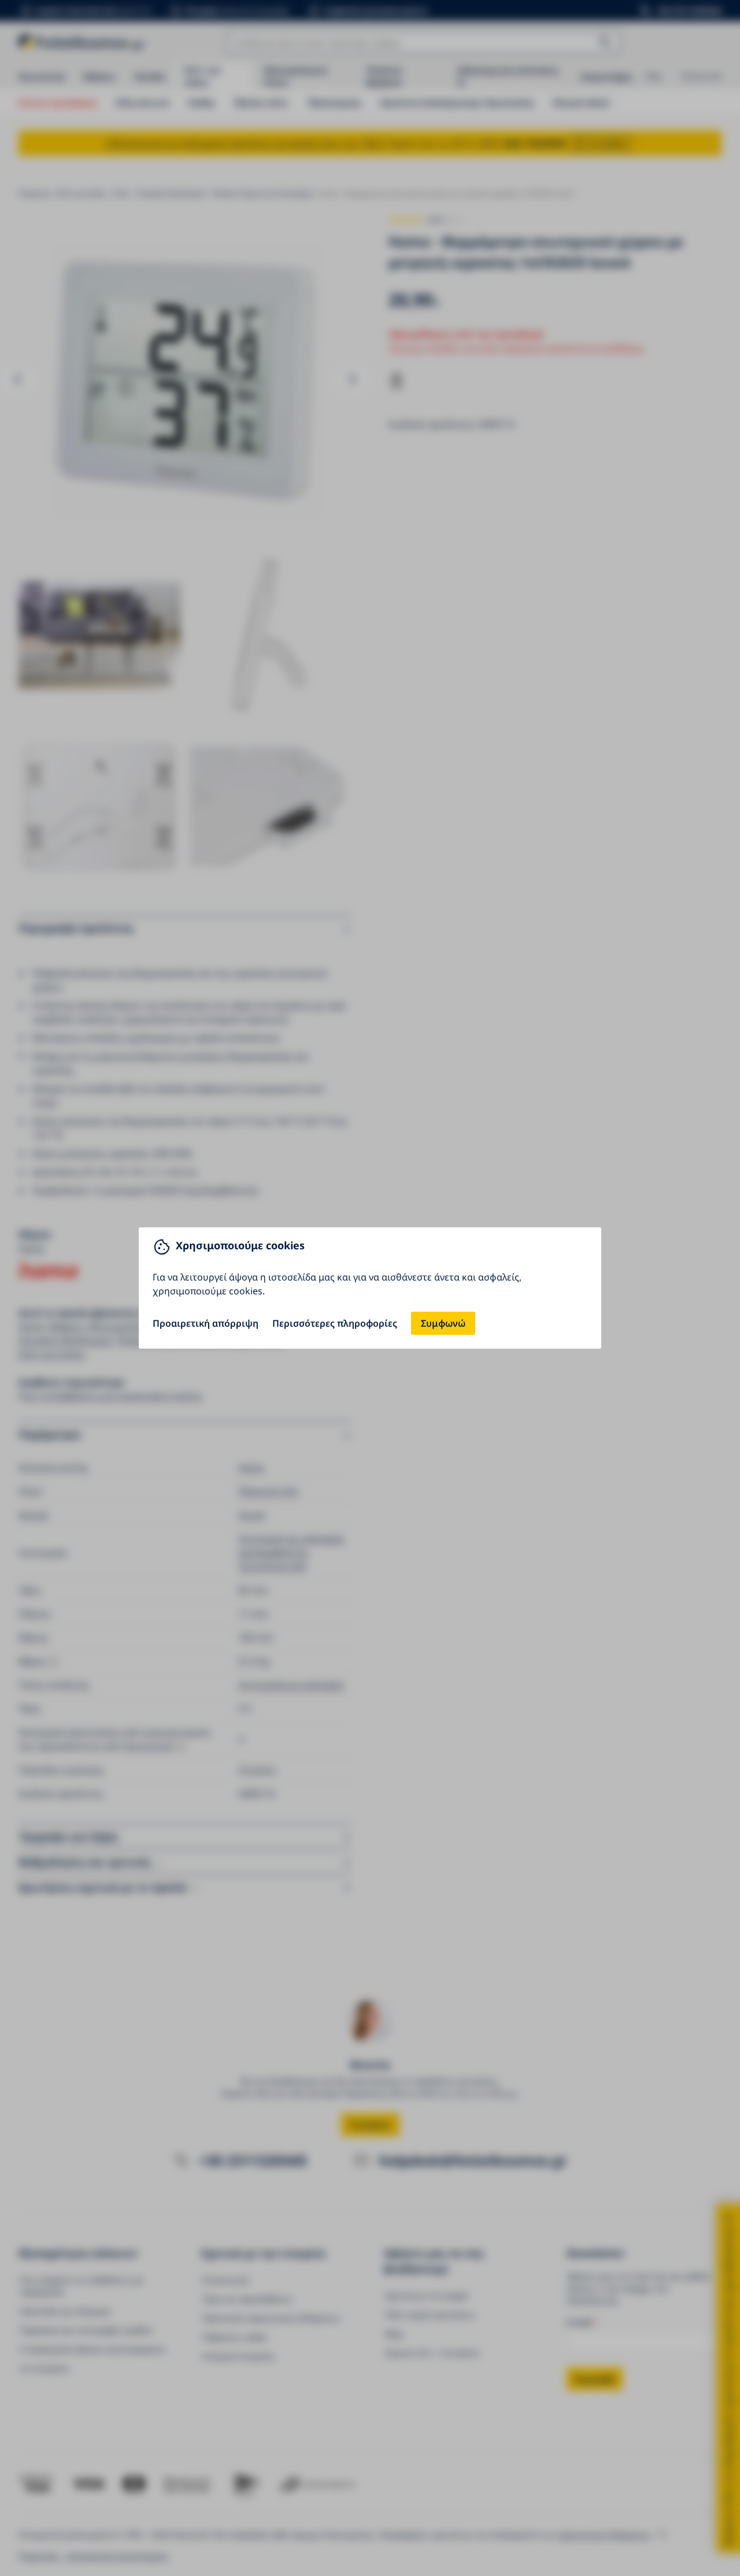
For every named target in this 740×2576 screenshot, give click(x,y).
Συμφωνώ (443, 1323)
